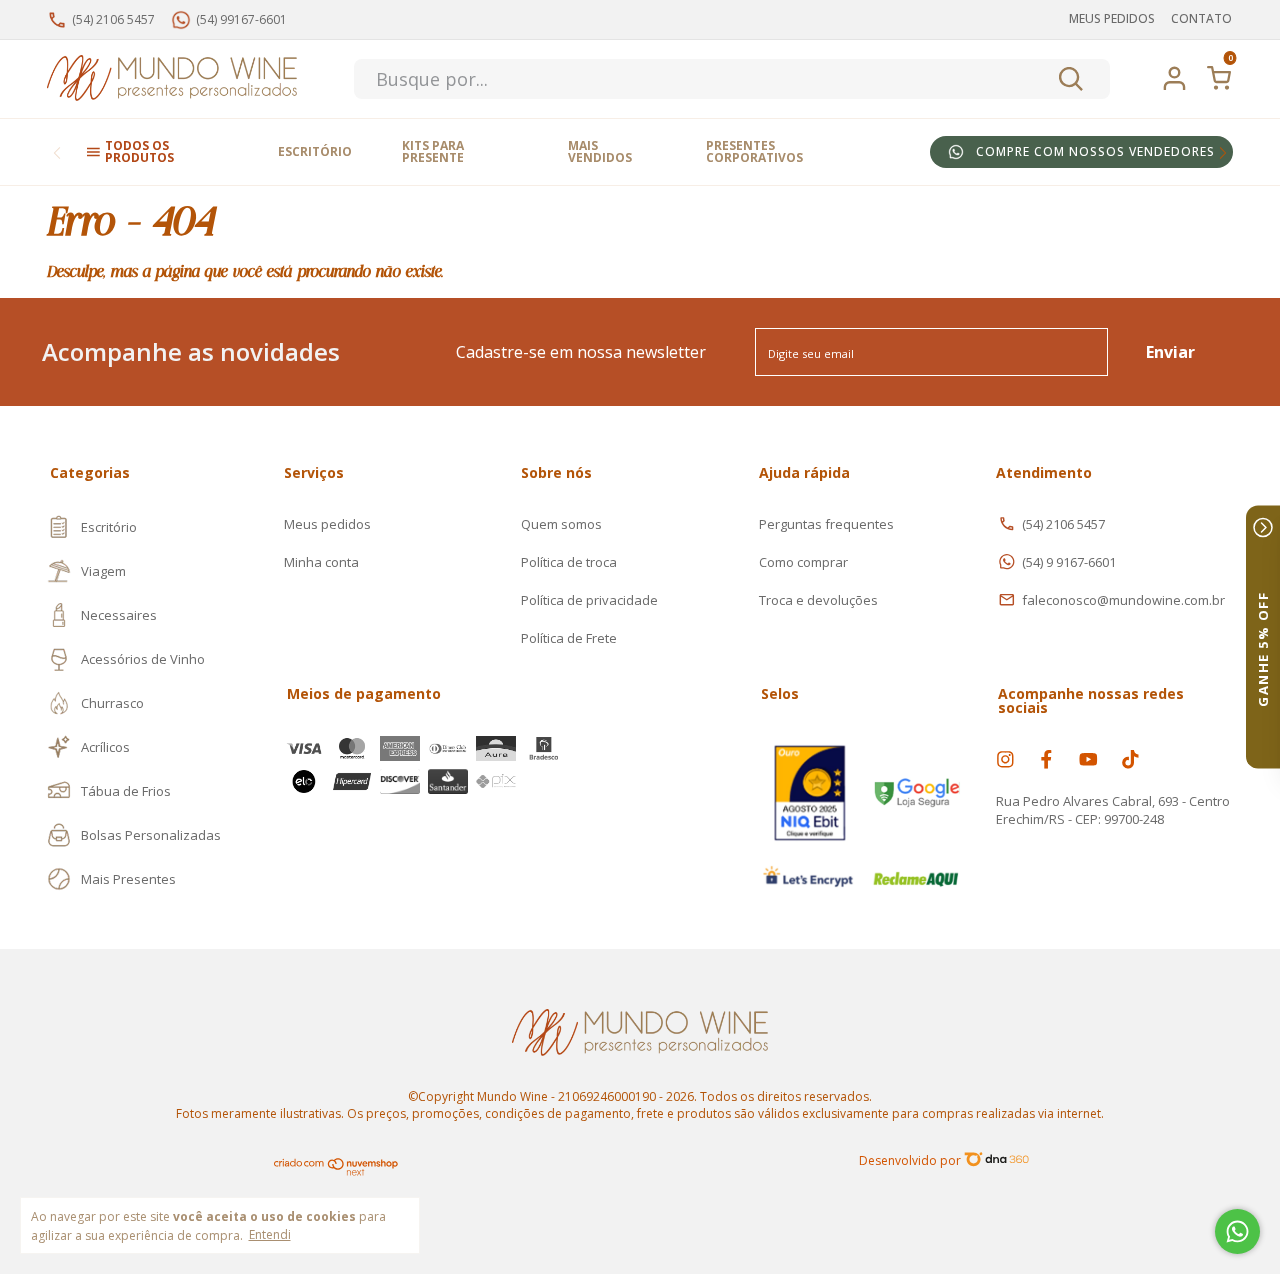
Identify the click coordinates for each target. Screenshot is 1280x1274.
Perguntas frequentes (826, 524)
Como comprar (803, 562)
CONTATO (1201, 18)
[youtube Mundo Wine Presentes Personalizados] (1088, 759)
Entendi (270, 1234)
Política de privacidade (589, 600)
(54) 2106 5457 (1063, 524)
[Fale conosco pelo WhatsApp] (1237, 1231)
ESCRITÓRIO (315, 151)
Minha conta (321, 562)
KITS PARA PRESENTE (433, 151)
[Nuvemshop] (336, 1171)
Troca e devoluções (818, 600)
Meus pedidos (327, 524)
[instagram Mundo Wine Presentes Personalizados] (1005, 759)
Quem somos (561, 524)
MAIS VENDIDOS (600, 151)
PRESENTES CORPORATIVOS (754, 151)
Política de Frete (569, 638)
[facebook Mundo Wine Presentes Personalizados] (1046, 759)
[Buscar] (1069, 79)
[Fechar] (1263, 528)
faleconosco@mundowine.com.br (1123, 600)
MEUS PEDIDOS (1112, 18)
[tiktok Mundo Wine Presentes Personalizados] (1130, 759)
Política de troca (569, 562)
